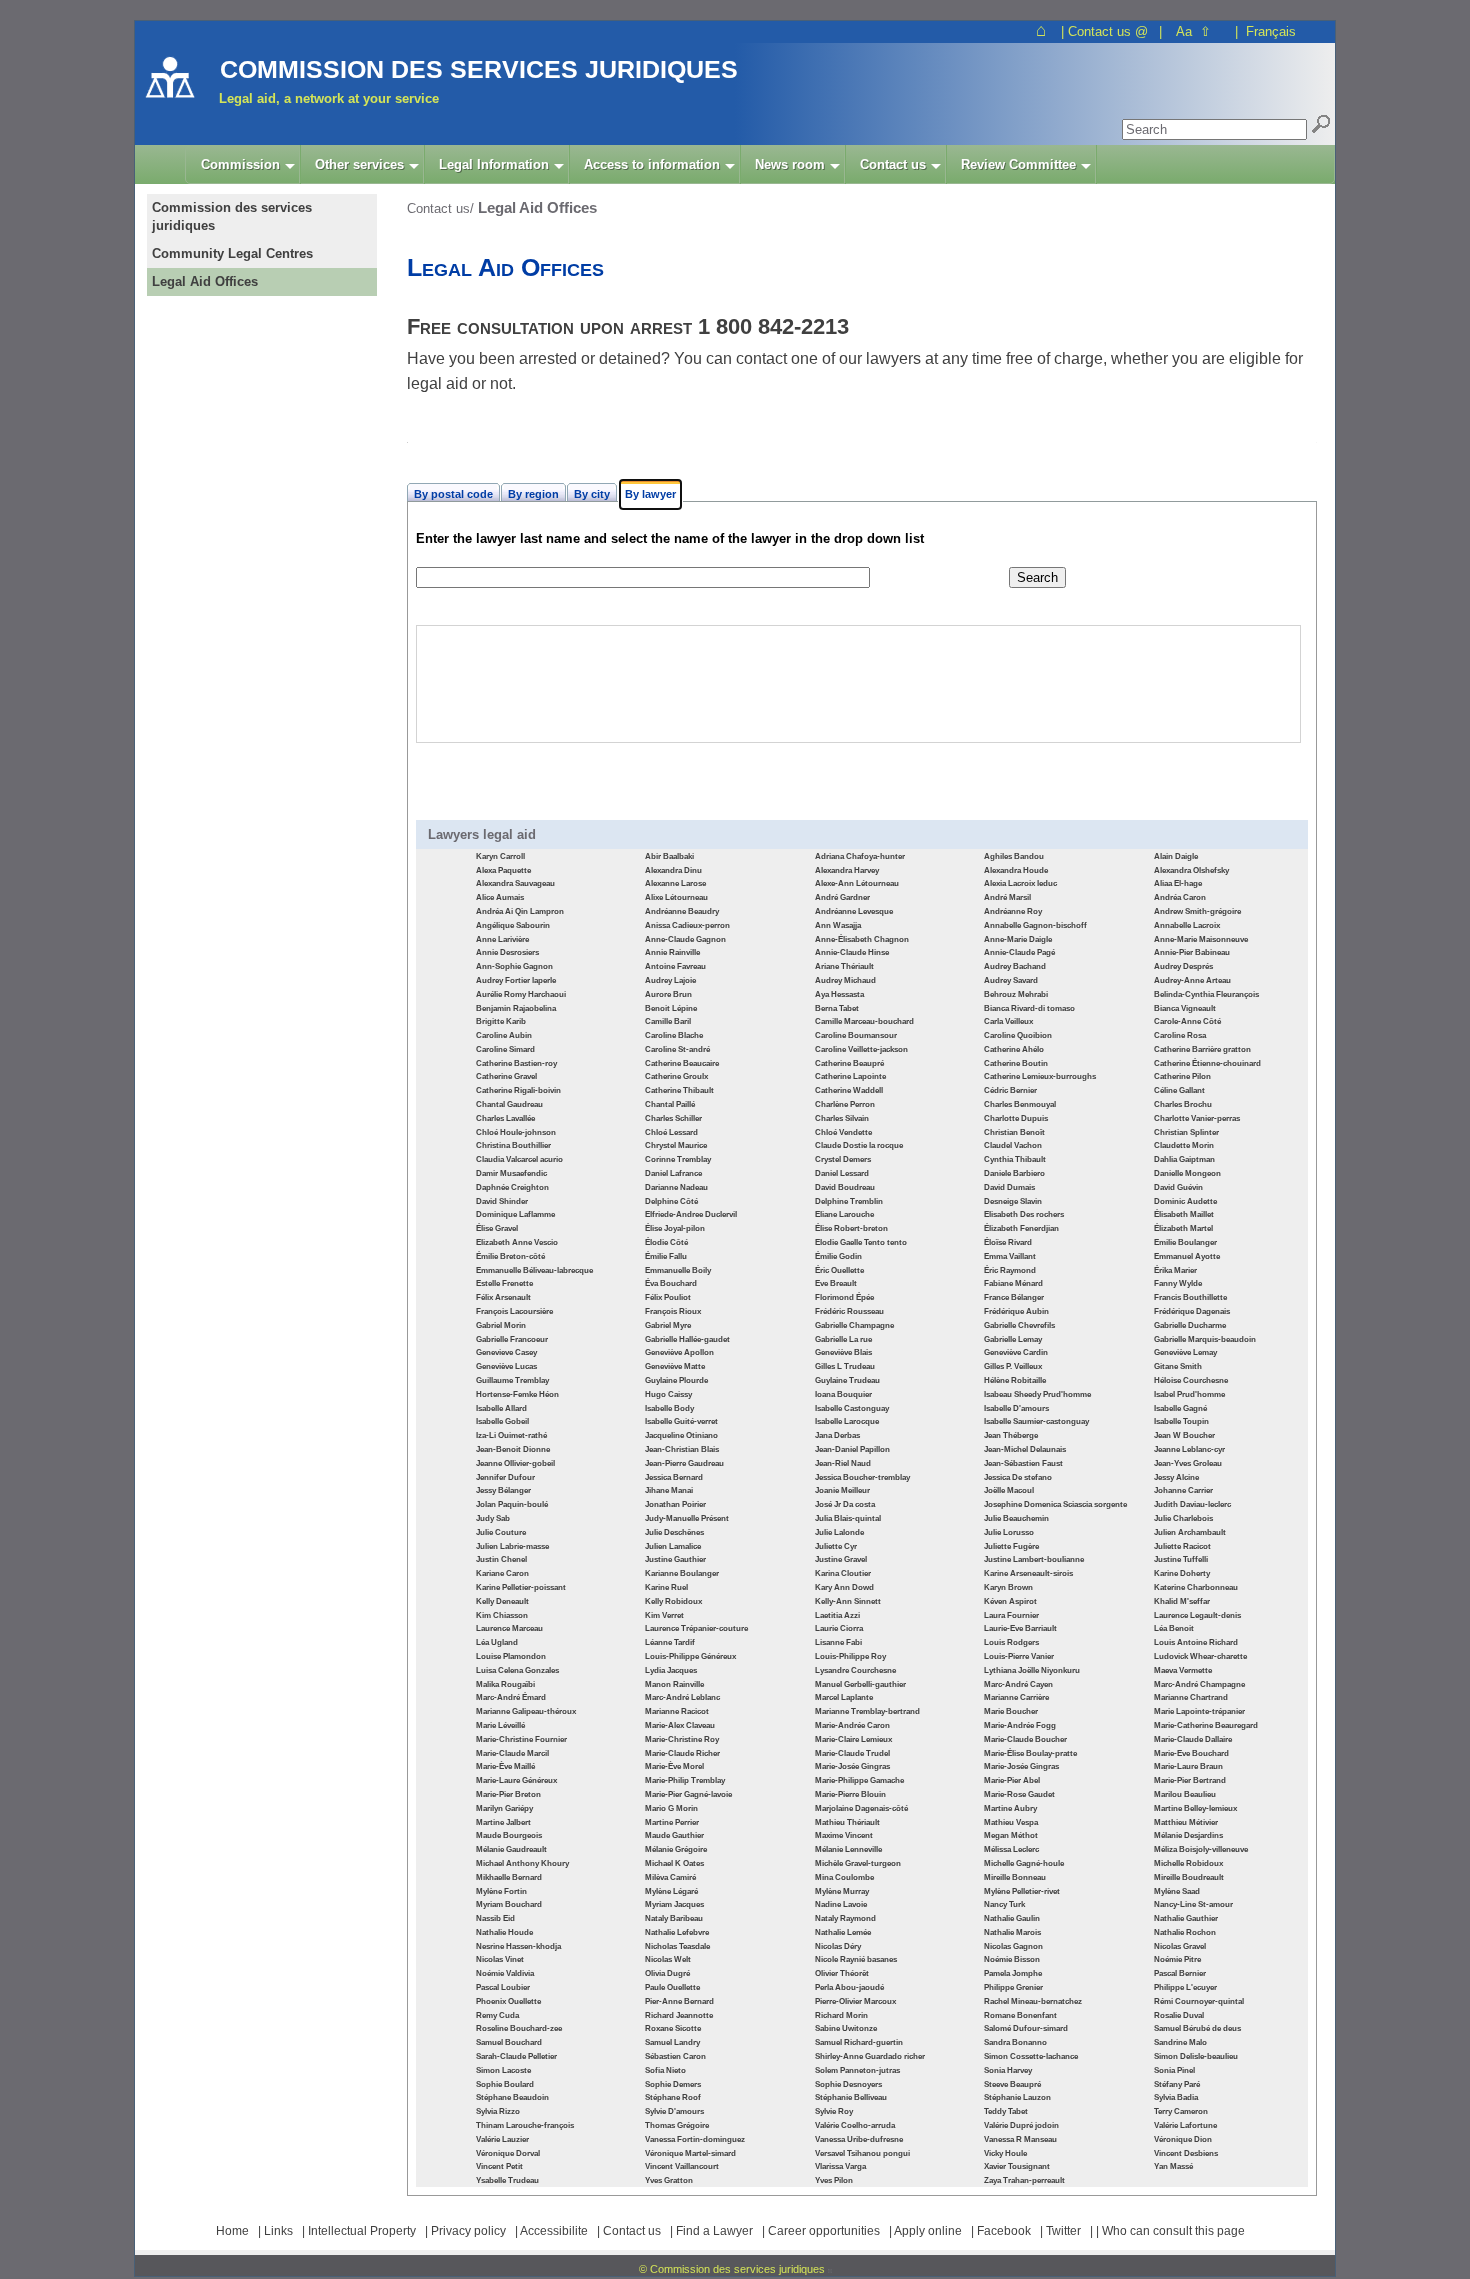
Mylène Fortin (501, 1891)
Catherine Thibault (679, 1090)
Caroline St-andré (677, 1049)
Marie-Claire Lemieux (853, 1739)
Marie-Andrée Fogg (1020, 1725)
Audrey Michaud (845, 980)
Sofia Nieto (665, 2070)
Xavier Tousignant (1017, 2166)
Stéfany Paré (1177, 2084)
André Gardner (842, 897)
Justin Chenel (501, 1559)
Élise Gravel (497, 1228)
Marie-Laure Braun (1188, 1766)
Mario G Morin (671, 1808)
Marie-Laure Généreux (516, 1780)
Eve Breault (836, 1283)
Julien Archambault (1190, 1532)
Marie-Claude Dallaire (1193, 1739)
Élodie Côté (666, 1242)
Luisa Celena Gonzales (517, 1670)
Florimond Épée (844, 1297)
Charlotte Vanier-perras (1197, 1118)
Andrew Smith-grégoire (1197, 911)
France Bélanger (1014, 1297)
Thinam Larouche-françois (525, 2125)
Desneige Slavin (1013, 1201)
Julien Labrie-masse (512, 1546)
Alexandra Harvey (847, 870)
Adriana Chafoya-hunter (860, 856)
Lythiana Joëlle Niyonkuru (1032, 1670)
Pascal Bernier (1180, 1973)
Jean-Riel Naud (843, 1463)
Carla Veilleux (1008, 1021)
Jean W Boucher (1184, 1435)
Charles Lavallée (505, 1118)
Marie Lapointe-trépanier (1199, 1711)
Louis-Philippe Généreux (690, 1656)
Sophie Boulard (505, 2084)
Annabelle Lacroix (1187, 925)
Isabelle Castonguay (852, 1408)
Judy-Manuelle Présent (687, 1518)
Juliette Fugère (1011, 1546)
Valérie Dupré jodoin (1021, 2125)
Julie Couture (501, 1532)
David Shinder (502, 1201)
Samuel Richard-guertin (859, 2042)
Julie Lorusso (1009, 1532)
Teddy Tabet (1006, 2111)
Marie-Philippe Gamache (859, 1780)
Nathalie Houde (504, 1932)
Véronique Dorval (508, 2153)
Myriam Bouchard (509, 1904)
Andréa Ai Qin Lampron (520, 911)
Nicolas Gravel (1180, 1946)
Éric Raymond (1010, 1270)
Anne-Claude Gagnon (685, 939)
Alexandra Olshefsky (1191, 870)
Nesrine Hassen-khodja (518, 1946)
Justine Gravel (841, 1559)
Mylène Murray (842, 1891)
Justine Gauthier (675, 1559)
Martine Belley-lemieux (1195, 1808)
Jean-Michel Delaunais (1025, 1449)
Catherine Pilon (1182, 1076)
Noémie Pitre (1177, 1959)
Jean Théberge (1011, 1435)
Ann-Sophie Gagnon (514, 966)
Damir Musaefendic (511, 1173)
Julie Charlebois (1183, 1518)
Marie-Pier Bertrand (1190, 1780)
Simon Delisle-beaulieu (1196, 2056)
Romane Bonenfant (1020, 2015)
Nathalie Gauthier (1186, 1918)
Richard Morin (841, 2015)
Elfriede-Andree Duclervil (691, 1214)
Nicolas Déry (838, 1946)
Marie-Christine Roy (682, 1739)
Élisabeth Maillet (1184, 1214)
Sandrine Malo (1180, 2042)
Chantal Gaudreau (509, 1104)
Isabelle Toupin (1181, 1421)
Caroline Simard (505, 1049)
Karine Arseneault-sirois (1028, 1573)
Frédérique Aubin (1016, 1311)
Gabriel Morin (501, 1325)
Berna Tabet (837, 1008)
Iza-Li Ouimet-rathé (511, 1435)
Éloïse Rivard (1008, 1242)
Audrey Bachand (1015, 966)
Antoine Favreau (675, 966)
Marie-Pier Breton (508, 1794)
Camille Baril (668, 1021)
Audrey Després (1183, 966)
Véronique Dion (1183, 2139)
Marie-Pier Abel (1012, 1780)
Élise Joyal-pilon (675, 1228)
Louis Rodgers (1011, 1642)
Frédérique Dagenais (1192, 1311)
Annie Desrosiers (507, 952)
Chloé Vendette (843, 1132)
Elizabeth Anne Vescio (517, 1242)
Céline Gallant (1179, 1090)
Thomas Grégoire (677, 2125)
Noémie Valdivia (505, 1973)
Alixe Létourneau (676, 897)
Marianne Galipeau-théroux (526, 1711)
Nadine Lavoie (841, 1904)
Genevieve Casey (506, 1352)
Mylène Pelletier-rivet (1022, 1891)
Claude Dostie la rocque (859, 1145)
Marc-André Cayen (1018, 1684)
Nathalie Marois (1012, 1932)
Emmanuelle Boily (678, 1270)
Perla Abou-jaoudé (849, 1987)
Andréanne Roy (1013, 911)
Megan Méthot (1011, 1835)
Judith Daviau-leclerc (1192, 1504)
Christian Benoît (1014, 1132)
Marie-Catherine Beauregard (1206, 1725)
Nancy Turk (1004, 1904)
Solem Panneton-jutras (857, 2070)
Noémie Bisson (1012, 1959)
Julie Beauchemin (1016, 1518)
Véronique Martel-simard (690, 2153)
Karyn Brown (1008, 1587)
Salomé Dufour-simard (1026, 2028)
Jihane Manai (669, 1490)
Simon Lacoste (503, 2070)
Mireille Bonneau (1015, 1877)
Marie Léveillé (500, 1725)
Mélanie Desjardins (1188, 1835)
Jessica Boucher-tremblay (862, 1477)
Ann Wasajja (838, 925)
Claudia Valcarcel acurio (519, 1159)
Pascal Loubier (503, 1987)
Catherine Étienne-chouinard (1207, 1063)
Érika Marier (1175, 1270)
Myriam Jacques (674, 1904)
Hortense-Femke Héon (517, 1394)
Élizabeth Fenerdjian (1021, 1228)
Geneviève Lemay (1185, 1352)
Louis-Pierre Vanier (1019, 1656)
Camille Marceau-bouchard (864, 1021)
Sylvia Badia (1176, 2097)
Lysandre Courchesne (855, 1670)
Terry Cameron (1181, 2111)
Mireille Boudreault (1189, 1877)
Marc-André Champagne (1199, 1684)
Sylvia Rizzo (498, 2111)
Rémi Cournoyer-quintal (1199, 2001)
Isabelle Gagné (1180, 1408)
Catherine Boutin (1016, 1063)
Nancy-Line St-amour (1193, 1904)
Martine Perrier (672, 1822)
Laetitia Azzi (837, 1615)
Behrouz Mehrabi (1016, 994)
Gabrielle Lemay (1013, 1339)
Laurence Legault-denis (1197, 1615)
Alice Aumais (500, 897)
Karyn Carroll (500, 856)
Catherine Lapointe (850, 1076)
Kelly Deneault (502, 1601)
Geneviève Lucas (506, 1366)
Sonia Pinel (1174, 2070)
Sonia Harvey (1008, 2070)
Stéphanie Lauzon (1017, 2097)
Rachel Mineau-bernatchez (1033, 2001)
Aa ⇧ (1193, 31)
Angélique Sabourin (513, 925)
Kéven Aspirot (1010, 1601)
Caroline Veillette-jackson (861, 1049)
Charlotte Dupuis (1016, 1118)
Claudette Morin (1184, 1145)
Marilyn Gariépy (504, 1808)
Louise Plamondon (511, 1656)
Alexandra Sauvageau (515, 883)
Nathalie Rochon (1185, 1932)
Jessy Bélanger (503, 1490)
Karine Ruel (666, 1587)
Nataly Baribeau (674, 1918)
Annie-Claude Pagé (1019, 952)
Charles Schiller (673, 1118)
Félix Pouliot (668, 1297)
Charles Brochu (1183, 1104)
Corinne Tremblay (678, 1159)
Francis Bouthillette (1190, 1297)
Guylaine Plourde (676, 1380)
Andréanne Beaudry (682, 911)
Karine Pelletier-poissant (521, 1587)
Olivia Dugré (667, 1973)
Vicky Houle (1005, 2153)
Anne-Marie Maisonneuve (1201, 939)
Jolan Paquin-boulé (512, 1504)
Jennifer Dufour (505, 1477)
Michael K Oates (674, 1863)
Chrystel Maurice (676, 1145)
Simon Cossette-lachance (1031, 2056)
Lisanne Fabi (838, 1642)
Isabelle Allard (501, 1408)
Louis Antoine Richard (1196, 1642)
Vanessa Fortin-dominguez (695, 2139)
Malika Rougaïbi (505, 1684)
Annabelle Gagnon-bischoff (1035, 925)
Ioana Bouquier (843, 1394)
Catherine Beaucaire (682, 1063)
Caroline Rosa (1180, 1035)
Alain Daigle (1176, 856)
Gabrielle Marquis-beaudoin (1205, 1339)
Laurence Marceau (509, 1628)
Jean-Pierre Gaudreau (684, 1463)
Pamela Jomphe (1013, 1973)
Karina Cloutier (843, 1573)
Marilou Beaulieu (1185, 1794)
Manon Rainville (674, 1684)
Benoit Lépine (671, 1008)
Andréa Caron (1180, 897)
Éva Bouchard (671, 1283)
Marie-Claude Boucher (1025, 1739)
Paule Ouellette (672, 1987)
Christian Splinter (1186, 1132)
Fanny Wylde (1178, 1283)
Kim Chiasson (502, 1615)
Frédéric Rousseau (849, 1311)
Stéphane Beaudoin (512, 2097)
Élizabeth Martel (1183, 1228)
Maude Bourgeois (509, 1835)
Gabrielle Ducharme (1190, 1325)
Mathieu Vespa (1011, 1822)
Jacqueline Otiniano (681, 1435)
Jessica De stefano (1018, 1477)
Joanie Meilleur (842, 1490)
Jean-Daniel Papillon (852, 1449)
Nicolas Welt (668, 1959)
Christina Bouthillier (513, 1145)
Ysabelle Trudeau (507, 2180)
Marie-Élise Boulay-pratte (1030, 1753)
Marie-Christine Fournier (521, 1739)
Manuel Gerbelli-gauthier (860, 1684)
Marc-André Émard (511, 1697)
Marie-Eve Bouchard (1191, 1753)
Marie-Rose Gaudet (1019, 1794)
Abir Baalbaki (669, 856)
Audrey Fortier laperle (516, 980)
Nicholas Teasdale (677, 1946)
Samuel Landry (672, 2042)
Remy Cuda (497, 2015)
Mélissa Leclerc (1011, 1849)
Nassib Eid (495, 1918)
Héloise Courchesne (1191, 1380)
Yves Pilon (834, 2180)
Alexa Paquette (503, 870)
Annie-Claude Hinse (852, 952)
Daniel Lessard (842, 1173)
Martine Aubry (1010, 1808)
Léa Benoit (1174, 1628)
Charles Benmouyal (1020, 1104)
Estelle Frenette (504, 1283)
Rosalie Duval (1179, 2015)
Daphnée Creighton (512, 1187)
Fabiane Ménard (1013, 1283)
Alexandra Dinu (673, 870)
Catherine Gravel (506, 1076)
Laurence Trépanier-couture (696, 1628)
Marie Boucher (1011, 1711)
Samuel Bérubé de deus (1197, 2028)
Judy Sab (493, 1518)
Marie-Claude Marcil (512, 1753)
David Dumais (1009, 1187)
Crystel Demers (843, 1159)
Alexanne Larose (675, 883)
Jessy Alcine (1176, 1477)
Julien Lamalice (673, 1546)
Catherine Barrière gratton (1202, 1049)
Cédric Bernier (1010, 1090)
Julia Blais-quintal (848, 1518)
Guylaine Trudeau (847, 1380)
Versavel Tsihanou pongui (862, 2153)
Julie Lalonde (839, 1532)
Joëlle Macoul (1009, 1490)
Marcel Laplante (844, 1697)
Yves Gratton (669, 2180)
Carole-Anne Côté (1187, 1021)
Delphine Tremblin (849, 1201)
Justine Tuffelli (1181, 1559)
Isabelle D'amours (1016, 1408)
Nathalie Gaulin (1012, 1918)
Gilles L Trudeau (845, 1366)
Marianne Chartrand (1191, 1697)
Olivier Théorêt (842, 1973)
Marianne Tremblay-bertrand (867, 1711)
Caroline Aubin (504, 1035)
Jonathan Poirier (675, 1504)
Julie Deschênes (674, 1532)
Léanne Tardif (670, 1642)
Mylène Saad (1177, 1891)
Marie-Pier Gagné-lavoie (688, 1794)
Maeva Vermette (1183, 1670)
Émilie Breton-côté (510, 1256)
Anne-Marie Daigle (1018, 939)
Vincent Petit (499, 2166)
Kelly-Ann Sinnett (848, 1601)
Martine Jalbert (503, 1822)
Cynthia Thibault (1015, 1159)
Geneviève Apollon (679, 1352)
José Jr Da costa (845, 1504)
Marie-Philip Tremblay (685, 1780)
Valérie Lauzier (502, 2139)
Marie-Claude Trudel (852, 1753)
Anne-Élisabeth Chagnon (862, 939)
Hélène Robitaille (1015, 1380)
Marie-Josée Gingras (852, 1766)
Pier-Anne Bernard (679, 2001)
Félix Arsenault (503, 1297)
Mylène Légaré (671, 1891)
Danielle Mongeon (1187, 1173)
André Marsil (1007, 897)
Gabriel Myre (668, 1325)
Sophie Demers (673, 2084)
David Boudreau (845, 1187)
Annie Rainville (672, 952)
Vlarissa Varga (840, 2166)
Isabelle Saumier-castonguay (1036, 1421)
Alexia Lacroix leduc (1020, 883)
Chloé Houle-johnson (516, 1132)
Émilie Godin (838, 1256)
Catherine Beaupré (849, 1063)
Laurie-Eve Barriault (1020, 1628)
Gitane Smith (1178, 1366)
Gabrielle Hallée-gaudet (687, 1339)
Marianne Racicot (677, 1711)
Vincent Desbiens (1186, 2153)
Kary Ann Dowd (844, 1587)
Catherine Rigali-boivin (518, 1090)
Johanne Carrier (1183, 1490)
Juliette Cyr (836, 1546)
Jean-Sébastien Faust (1023, 1463)
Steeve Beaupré (1012, 2084)
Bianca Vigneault (1185, 1008)
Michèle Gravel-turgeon (858, 1863)
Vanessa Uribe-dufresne (859, 2139)
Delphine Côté (671, 1201)
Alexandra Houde (1016, 870)
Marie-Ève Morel (674, 1766)
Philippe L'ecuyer (1185, 1987)
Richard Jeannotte (679, 2015)
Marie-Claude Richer (682, 1753)
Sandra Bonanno (1015, 2042)
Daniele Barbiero (1014, 1173)
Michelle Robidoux (1188, 1863)
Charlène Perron (845, 1104)
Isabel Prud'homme (1189, 1394)
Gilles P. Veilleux (1013, 1366)
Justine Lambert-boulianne (1034, 1559)
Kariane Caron (502, 1573)
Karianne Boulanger (682, 1573)
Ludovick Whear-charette (1200, 1656)
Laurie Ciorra (839, 1628)
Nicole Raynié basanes (856, 1959)
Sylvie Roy (834, 2111)
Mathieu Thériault (847, 1822)
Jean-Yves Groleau (1188, 1463)
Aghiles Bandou (1014, 856)
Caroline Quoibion (1018, 1035)
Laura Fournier (1011, 1615)
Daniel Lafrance (673, 1173)
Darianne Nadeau (676, 1187)
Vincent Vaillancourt (682, 2166)
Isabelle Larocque (847, 1421)
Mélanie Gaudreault (511, 1849)
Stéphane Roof (673, 2097)
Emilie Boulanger (1185, 1242)
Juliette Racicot (1182, 1546)
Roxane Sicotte (673, 2028)
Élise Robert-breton (851, 1228)
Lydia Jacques (671, 1670)
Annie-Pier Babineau (1192, 952)
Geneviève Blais (843, 1352)
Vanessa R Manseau (1020, 2139)
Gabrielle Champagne (854, 1325)
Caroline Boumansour (856, 1035)
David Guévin (1178, 1187)
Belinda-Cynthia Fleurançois (1206, 994)
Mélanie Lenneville (848, 1849)
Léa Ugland (497, 1642)
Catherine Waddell (849, 1090)
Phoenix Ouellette (508, 2001)
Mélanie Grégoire (676, 1849)
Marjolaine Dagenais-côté (861, 1808)
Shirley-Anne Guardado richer (870, 2056)
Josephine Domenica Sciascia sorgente (1055, 1504)
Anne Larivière (502, 939)
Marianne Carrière (1016, 1697)
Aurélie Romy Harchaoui (521, 994)
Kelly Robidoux (673, 1601)
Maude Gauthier (674, 1835)
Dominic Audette (1185, 1201)
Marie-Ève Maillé (505, 1766)
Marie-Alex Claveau (680, 1725)
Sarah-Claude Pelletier (516, 2056)
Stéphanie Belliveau (851, 2097)
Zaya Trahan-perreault (1024, 2180)
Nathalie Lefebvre (677, 1932)
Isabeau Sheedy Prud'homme (1037, 1394)
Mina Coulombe (844, 1877)
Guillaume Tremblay (512, 1380)
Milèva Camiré (670, 1877)
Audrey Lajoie (670, 980)
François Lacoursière (514, 1311)
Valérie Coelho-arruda (855, 2125)
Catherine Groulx (676, 1076)
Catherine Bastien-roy (516, 1063)
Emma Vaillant (1010, 1256)
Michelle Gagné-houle (1024, 1863)
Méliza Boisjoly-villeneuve (1201, 1849)
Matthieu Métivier (1186, 1822)
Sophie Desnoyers (848, 2084)
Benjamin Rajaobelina (516, 1008)
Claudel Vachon (1013, 1145)
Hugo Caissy (668, 1394)
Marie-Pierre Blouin (850, 1794)
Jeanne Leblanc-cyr (1189, 1449)
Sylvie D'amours (674, 2111)
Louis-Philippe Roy (850, 1656)
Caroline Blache (674, 1035)
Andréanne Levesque (854, 911)
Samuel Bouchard (509, 2042)
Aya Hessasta (839, 994)
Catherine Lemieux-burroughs (1040, 1076)
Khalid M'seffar (1182, 1601)
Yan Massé (1173, 2166)
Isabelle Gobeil (502, 1421)
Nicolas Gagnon (1013, 1946)
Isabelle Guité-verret (681, 1421)
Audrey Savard (1011, 980)
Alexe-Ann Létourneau (857, 883)
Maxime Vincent (844, 1835)
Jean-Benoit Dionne (513, 1449)
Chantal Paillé (670, 1104)
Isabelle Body (669, 1408)
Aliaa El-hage (1178, 883)
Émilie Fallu (666, 1256)
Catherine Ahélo (1014, 1049)
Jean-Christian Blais (682, 1449)
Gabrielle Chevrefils (1019, 1325)
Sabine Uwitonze (846, 2028)
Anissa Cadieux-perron (687, 925)
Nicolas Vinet (500, 1959)
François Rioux (673, 1311)
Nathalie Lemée (843, 1932)
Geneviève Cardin (1016, 1352)
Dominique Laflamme (515, 1214)
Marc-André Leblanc (682, 1697)
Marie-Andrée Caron (852, 1725)
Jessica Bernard (674, 1477)
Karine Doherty (1182, 1573)
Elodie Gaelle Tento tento (861, 1242)
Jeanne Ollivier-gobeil (515, 1463)
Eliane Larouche (844, 1214)
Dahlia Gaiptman (1184, 1159)
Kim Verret (664, 1615)
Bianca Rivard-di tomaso (1029, 1008)
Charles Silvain (842, 1118)
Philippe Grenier (1013, 1987)
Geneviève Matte (675, 1366)
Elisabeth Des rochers (1024, 1214)
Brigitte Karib (501, 1021)
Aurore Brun (668, 994)
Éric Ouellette (839, 1270)
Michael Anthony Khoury (522, 1863)
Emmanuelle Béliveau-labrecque (534, 1270)
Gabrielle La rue (843, 1339)
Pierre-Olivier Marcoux (855, 2001)
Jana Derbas (837, 1435)
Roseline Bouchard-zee (519, 2028)
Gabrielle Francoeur (512, 1339)
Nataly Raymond (845, 1918)
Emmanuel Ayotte (1187, 1256)
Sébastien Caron (675, 2056)
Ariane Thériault (844, 966)
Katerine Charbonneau (1196, 1587)
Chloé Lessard (671, 1132)
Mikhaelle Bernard (509, 1877)
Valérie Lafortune (1185, 2125)
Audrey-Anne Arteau (1192, 980)
